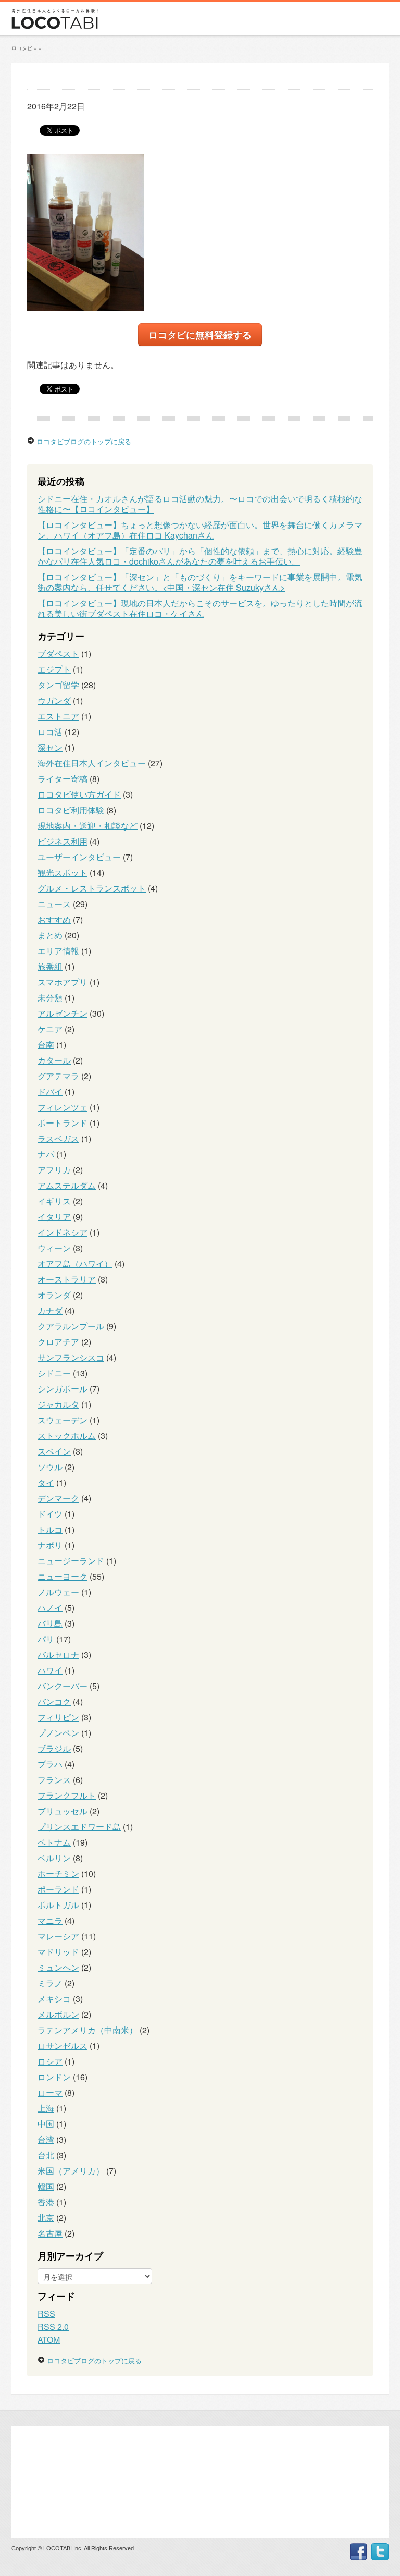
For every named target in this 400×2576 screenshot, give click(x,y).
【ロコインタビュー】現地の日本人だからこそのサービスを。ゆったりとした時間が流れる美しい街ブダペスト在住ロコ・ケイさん (200, 608)
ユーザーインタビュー (79, 857)
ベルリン (54, 1858)
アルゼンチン (63, 1013)
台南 (46, 1045)
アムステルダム (67, 1185)
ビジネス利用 (63, 841)
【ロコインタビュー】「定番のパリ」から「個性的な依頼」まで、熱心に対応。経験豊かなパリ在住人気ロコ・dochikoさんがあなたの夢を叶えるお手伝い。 (200, 556)
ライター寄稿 (63, 779)
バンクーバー (63, 1686)
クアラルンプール (71, 1326)
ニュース (54, 904)
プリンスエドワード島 (79, 1827)
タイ (46, 1482)
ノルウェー (58, 1592)
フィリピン (58, 1717)
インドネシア (63, 1232)
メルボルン (58, 2014)
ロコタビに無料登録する (200, 334)
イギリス (54, 1201)
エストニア (58, 716)
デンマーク (58, 1498)
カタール (54, 1060)
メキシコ (54, 1999)
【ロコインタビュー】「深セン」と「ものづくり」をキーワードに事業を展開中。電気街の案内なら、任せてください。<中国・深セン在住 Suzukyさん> (200, 582)
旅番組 (50, 966)
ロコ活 (50, 732)
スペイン (54, 1451)
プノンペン (58, 1733)
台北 (46, 2155)
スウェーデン (63, 1420)
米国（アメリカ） (71, 2171)
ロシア (50, 2061)
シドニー (54, 1373)
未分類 (50, 998)
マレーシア (58, 1936)
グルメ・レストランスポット (92, 888)
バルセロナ (58, 1655)
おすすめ (54, 919)
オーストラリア (67, 1279)
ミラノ (50, 1983)
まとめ (50, 935)
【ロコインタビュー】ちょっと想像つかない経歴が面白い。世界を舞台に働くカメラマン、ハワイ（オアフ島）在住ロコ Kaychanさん (200, 530)
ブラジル (54, 1748)
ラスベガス (58, 1138)
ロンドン (54, 2077)
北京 (46, 2218)
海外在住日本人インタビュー (92, 763)
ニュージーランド (71, 1561)
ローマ (50, 2092)
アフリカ (54, 1170)
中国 (46, 2124)
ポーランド (58, 1889)
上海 (46, 2108)
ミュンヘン (58, 1967)
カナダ (50, 1310)
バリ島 (50, 1623)
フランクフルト (67, 1795)
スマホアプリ (63, 982)
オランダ (54, 1295)
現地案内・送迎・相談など (87, 826)
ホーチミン (58, 1873)
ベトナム (54, 1842)
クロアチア (58, 1342)
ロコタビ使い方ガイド (79, 794)
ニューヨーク (63, 1576)
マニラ (50, 1920)
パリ (46, 1639)
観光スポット (63, 872)
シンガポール (63, 1389)
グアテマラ (58, 1076)
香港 (46, 2202)
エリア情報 (58, 951)
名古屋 (50, 2233)
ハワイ (50, 1670)
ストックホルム (67, 1436)
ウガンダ (54, 700)
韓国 (46, 2186)
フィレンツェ (63, 1107)
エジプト (54, 669)
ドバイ (50, 1091)
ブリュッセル (63, 1811)
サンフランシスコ (71, 1357)
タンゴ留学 (58, 685)
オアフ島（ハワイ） (75, 1263)
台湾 (46, 2139)
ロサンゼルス (63, 2046)
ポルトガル (58, 1905)
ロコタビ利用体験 (71, 810)
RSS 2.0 (53, 2327)
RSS (46, 2313)
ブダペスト (58, 654)
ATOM (49, 2340)
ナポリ (50, 1545)
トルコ (50, 1529)
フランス (54, 1780)
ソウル (50, 1467)
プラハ (50, 1764)
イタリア (54, 1217)
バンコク (54, 1701)
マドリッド (58, 1952)
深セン (50, 747)
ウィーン (54, 1248)
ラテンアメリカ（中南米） (87, 2030)
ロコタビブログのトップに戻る (84, 441)
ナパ (46, 1154)
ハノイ (50, 1608)
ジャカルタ (58, 1404)
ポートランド (63, 1123)
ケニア (50, 1029)
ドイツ (50, 1514)
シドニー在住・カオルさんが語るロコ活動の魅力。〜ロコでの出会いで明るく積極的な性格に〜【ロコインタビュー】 (200, 504)
